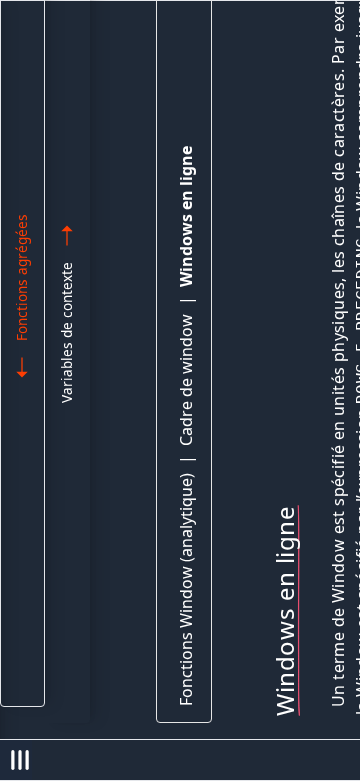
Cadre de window (186, 380)
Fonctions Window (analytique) (186, 589)
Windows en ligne (186, 216)
